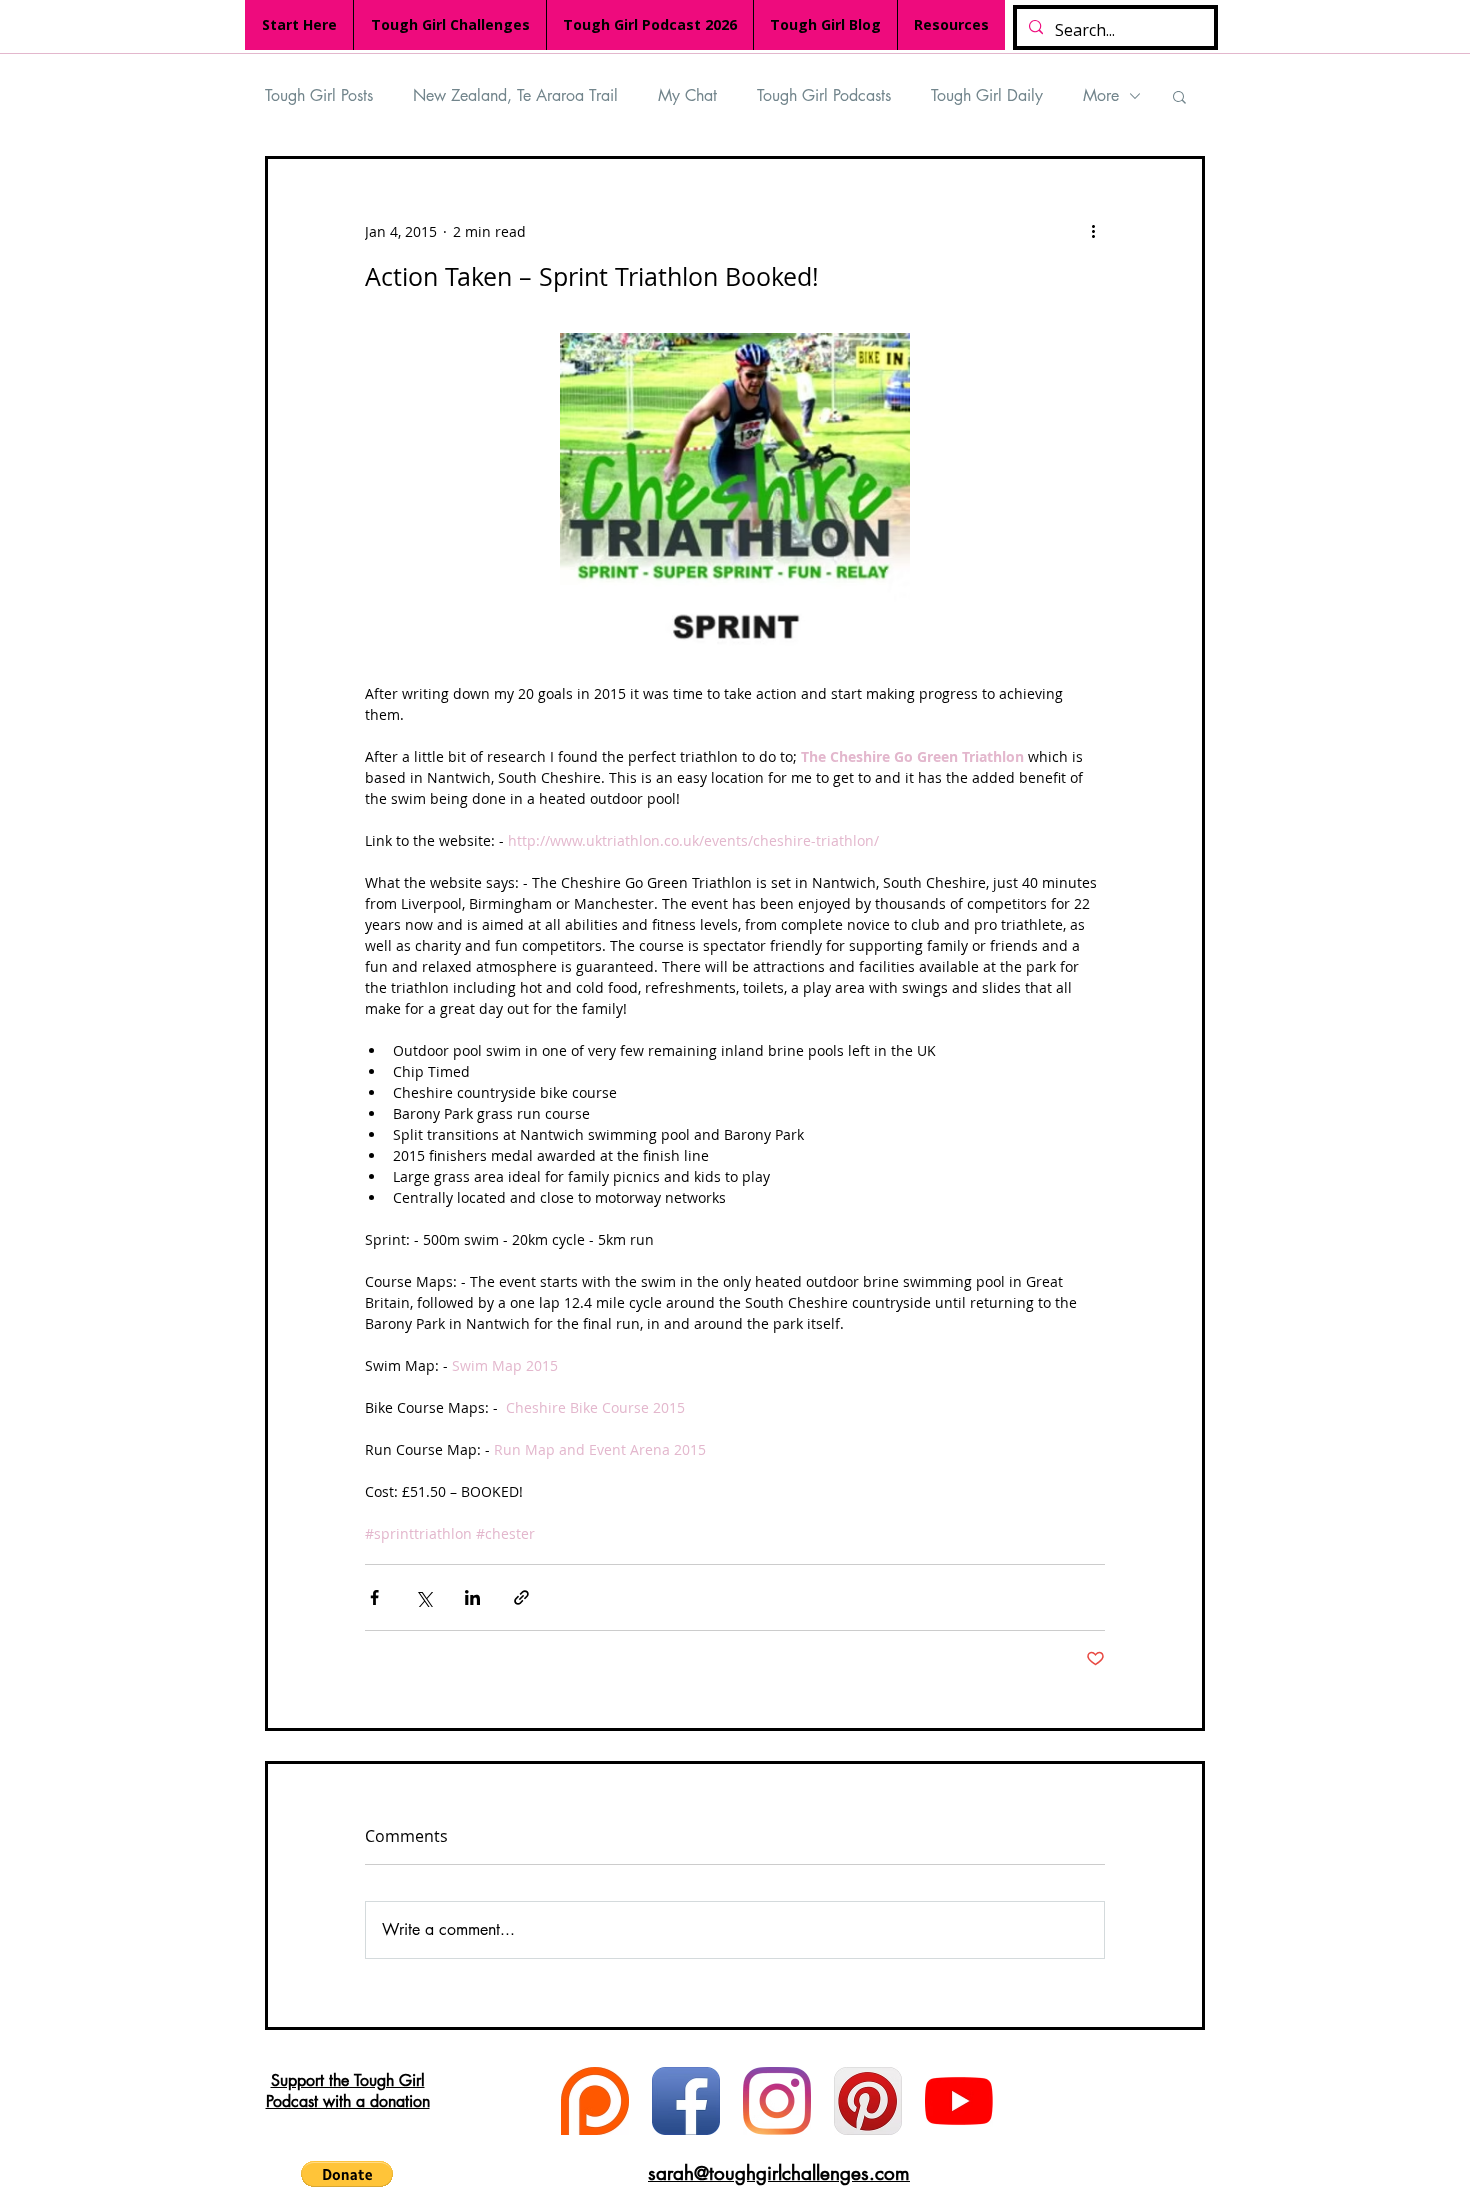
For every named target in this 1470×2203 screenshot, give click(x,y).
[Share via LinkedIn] (472, 1597)
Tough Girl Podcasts (824, 95)
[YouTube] (959, 2101)
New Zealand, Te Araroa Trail (515, 95)
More (1101, 95)
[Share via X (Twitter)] (423, 1597)
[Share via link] (521, 1597)
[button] (1179, 96)
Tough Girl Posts (319, 95)
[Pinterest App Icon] (868, 2101)
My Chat (687, 95)
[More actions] (1093, 231)
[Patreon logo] (595, 2101)
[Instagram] (777, 2101)
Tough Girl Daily (987, 95)
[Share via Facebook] (374, 1597)
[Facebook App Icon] (686, 2101)
